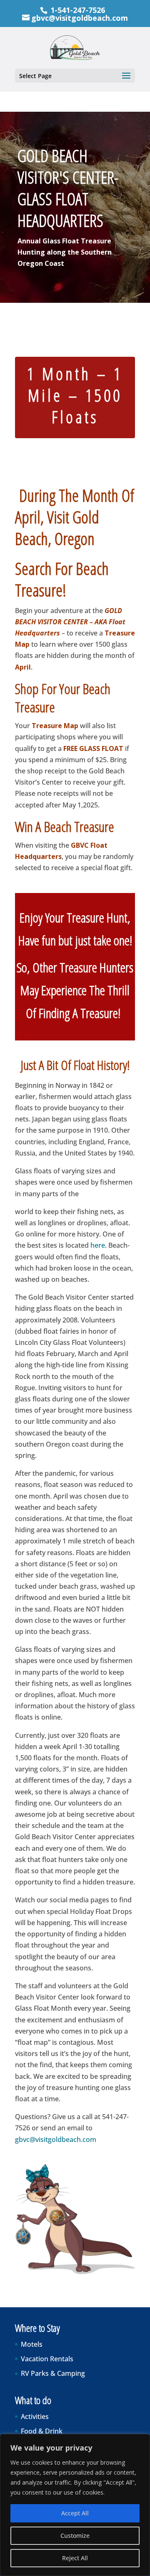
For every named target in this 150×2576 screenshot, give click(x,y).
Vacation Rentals (47, 2359)
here (98, 1245)
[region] (75, 2505)
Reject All (75, 2558)
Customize (75, 2536)
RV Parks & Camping (53, 2373)
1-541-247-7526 (78, 10)
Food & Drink (42, 2431)
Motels (32, 2344)
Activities (35, 2417)
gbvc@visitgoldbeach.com (56, 2139)
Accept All (75, 2513)
